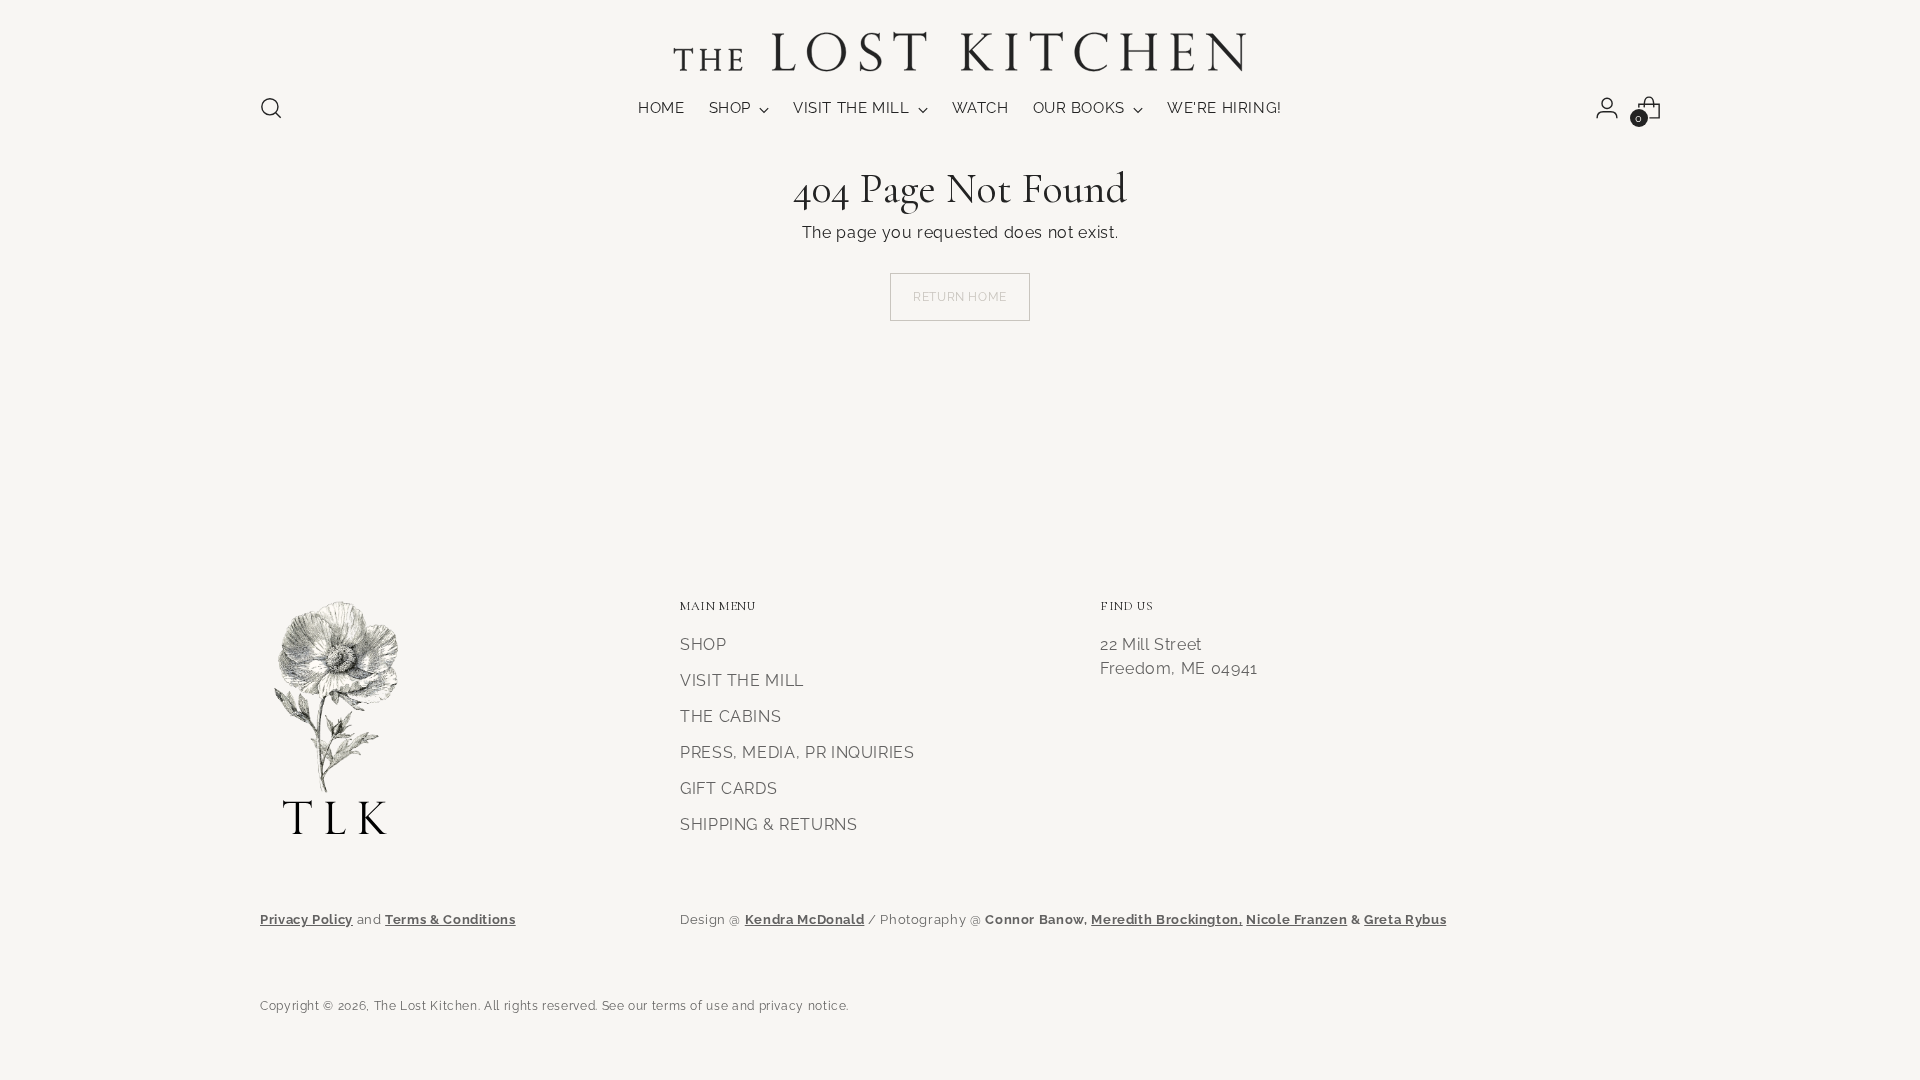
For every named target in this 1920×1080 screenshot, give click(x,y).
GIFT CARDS (728, 788)
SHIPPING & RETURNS (769, 824)
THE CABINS (730, 716)
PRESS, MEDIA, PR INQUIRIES (797, 752)
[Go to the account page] (1607, 108)
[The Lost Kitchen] (960, 39)
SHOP (703, 644)
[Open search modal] (271, 108)
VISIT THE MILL (742, 680)
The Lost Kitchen (426, 1005)
